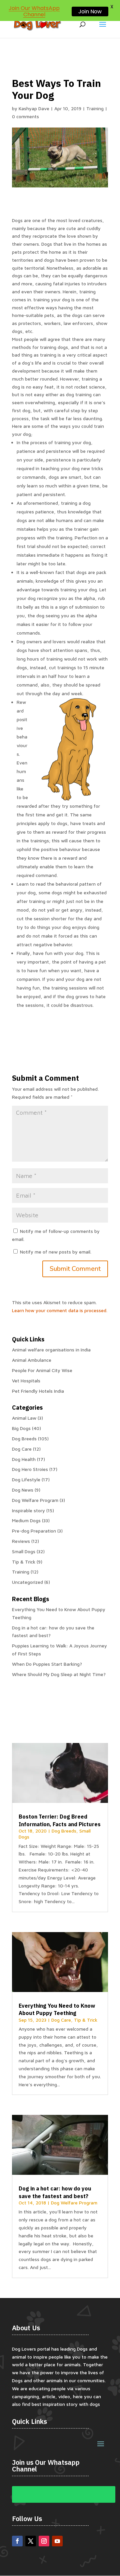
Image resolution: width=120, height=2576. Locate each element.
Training (95, 108)
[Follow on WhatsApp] (64, 2494)
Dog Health (24, 1459)
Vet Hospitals (26, 1381)
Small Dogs (24, 1551)
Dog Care (22, 1449)
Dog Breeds (24, 1438)
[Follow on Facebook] (17, 2541)
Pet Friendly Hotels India (38, 1391)
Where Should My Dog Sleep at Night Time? (59, 1674)
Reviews (21, 1541)
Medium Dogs (26, 1520)
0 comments (25, 116)
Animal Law (24, 1418)
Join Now (90, 11)
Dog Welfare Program (35, 1500)
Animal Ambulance (32, 1360)
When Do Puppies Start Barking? (47, 1664)
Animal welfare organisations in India (51, 1350)
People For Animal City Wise (42, 1370)
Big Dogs (21, 1428)
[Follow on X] (31, 2541)
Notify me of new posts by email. (56, 1252)
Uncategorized (27, 1582)
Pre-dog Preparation (34, 1531)
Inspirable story (28, 1510)
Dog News (23, 1490)
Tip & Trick (24, 1562)
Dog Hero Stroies (30, 1469)
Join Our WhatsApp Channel (34, 11)
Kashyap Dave (34, 108)
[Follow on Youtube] (57, 2541)
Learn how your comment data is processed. (60, 1310)
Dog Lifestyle (26, 1479)
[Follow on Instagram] (44, 2541)
